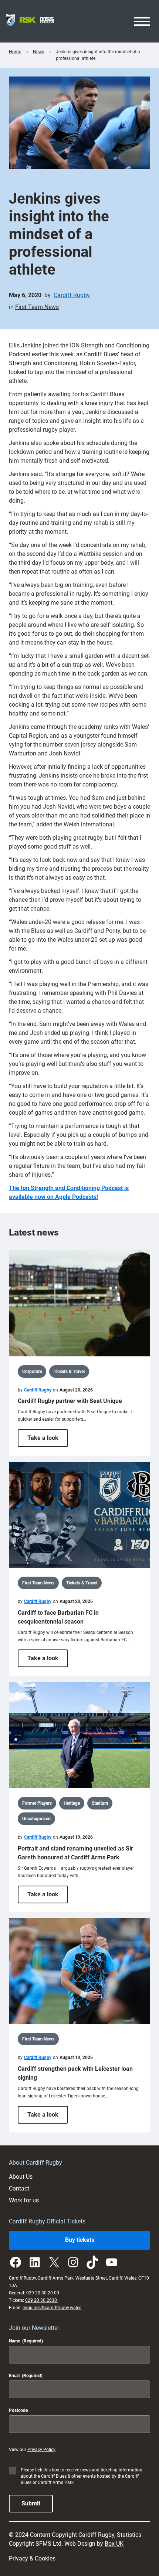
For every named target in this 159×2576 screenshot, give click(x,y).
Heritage (72, 1803)
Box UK (114, 2544)
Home (15, 52)
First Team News (37, 307)
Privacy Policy (41, 2450)
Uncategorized (36, 1819)
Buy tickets (80, 2240)
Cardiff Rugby (72, 295)
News (38, 52)
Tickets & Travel (69, 1372)
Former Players (37, 1803)
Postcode (18, 2410)
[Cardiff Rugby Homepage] (30, 21)
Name (26, 2341)
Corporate (32, 1372)
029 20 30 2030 (42, 2300)
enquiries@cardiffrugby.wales (52, 2308)
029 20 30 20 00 (43, 2293)
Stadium (100, 1803)
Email (26, 2376)
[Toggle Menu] (142, 21)
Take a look (48, 1440)
